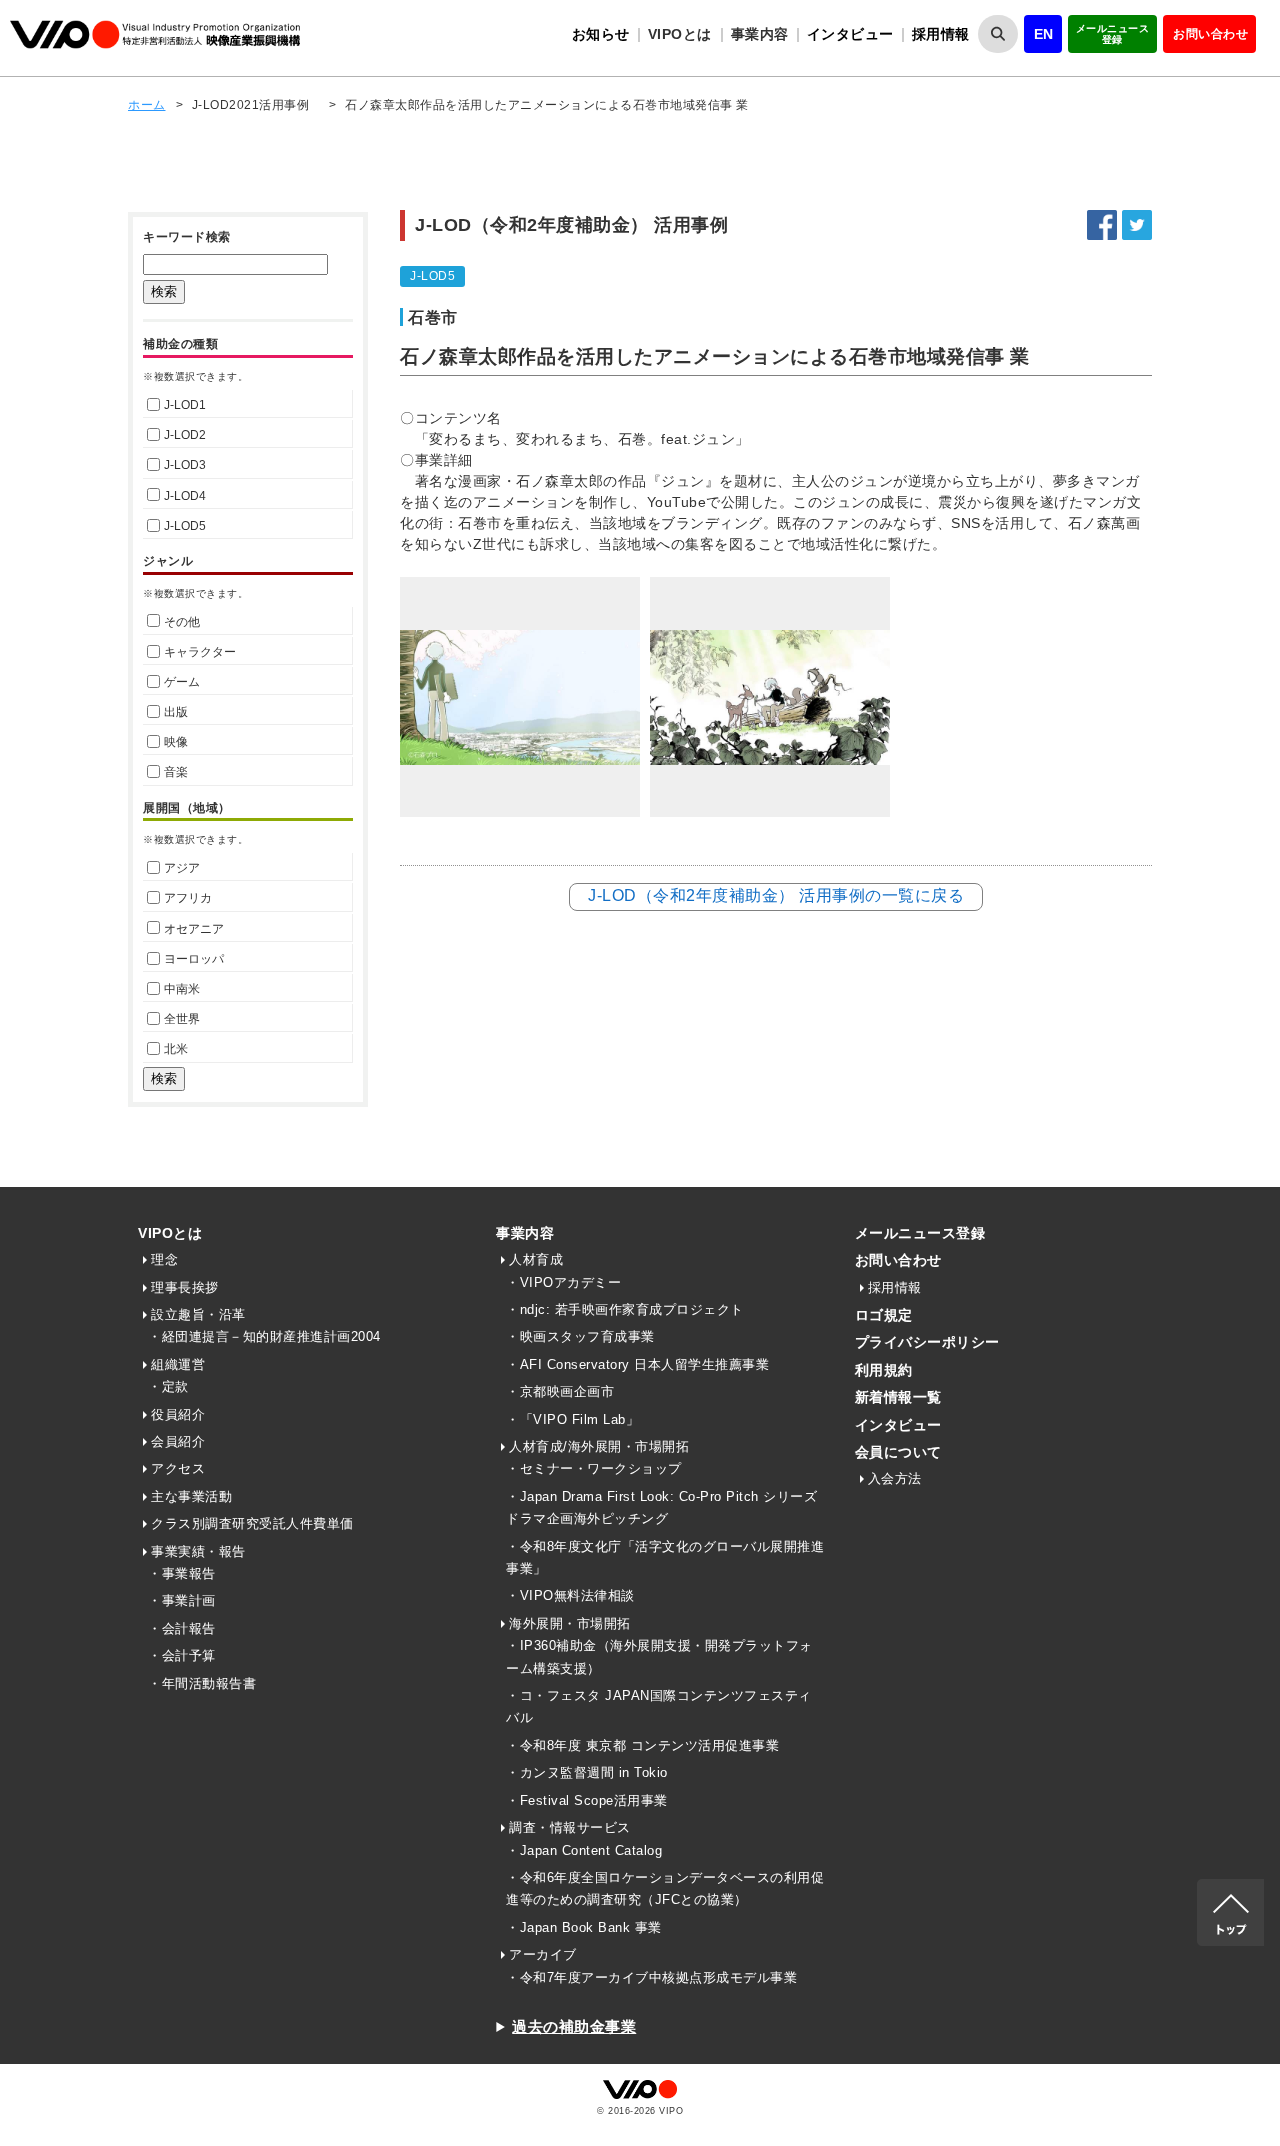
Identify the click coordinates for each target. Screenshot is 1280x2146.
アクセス (178, 1468)
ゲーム (182, 682)
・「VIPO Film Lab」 (572, 1419)
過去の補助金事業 (574, 2026)
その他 (182, 622)
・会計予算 (182, 1655)
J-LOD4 (185, 496)
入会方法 (895, 1478)
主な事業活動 (191, 1496)
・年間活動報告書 (202, 1683)
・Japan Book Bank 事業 (584, 1927)
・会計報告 (182, 1628)
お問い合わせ (1210, 34)
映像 (176, 742)
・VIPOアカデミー (563, 1282)
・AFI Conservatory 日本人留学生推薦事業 (637, 1364)
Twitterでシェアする (1137, 225)
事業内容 (525, 1233)
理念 (164, 1259)
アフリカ (188, 898)
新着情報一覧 (898, 1397)
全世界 (182, 1019)
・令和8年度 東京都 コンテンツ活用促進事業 (642, 1745)
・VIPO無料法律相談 (570, 1595)
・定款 (168, 1386)
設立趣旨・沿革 (198, 1314)
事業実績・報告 (198, 1551)
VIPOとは (170, 1233)
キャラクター (200, 652)
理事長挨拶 (185, 1287)
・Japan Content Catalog (584, 1850)
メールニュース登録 (1113, 34)
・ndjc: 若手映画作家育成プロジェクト (625, 1309)
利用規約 (884, 1370)
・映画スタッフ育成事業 (580, 1336)
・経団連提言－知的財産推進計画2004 (264, 1336)
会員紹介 (178, 1441)
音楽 (176, 772)
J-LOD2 (185, 435)
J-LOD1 (185, 405)
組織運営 (178, 1364)
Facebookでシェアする (1102, 225)
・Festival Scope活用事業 (587, 1800)
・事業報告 (182, 1573)
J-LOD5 (185, 526)
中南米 (182, 989)
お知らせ (601, 34)
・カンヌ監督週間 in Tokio (587, 1772)
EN (1044, 34)
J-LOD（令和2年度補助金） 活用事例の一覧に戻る (776, 895)
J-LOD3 (185, 465)
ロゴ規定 (884, 1315)
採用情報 (941, 34)
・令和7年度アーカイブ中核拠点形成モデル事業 (651, 1977)
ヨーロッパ (194, 959)
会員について (898, 1452)
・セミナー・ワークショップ (594, 1468)
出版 (176, 712)
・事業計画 (182, 1600)
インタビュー (850, 34)
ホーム (147, 105)
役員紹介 (178, 1414)
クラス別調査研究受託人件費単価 (252, 1523)
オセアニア (194, 929)
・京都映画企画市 (560, 1391)
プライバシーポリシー (927, 1342)
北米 (176, 1049)
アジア (182, 868)
